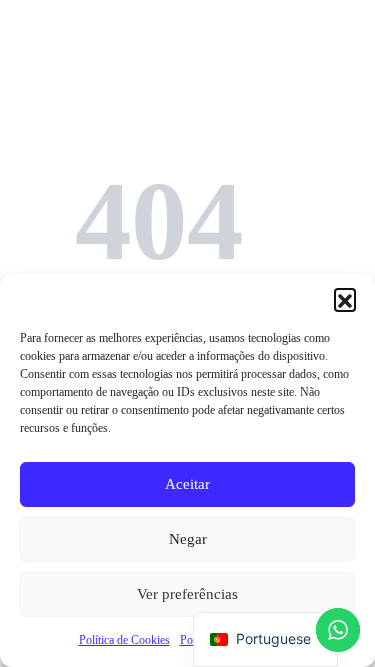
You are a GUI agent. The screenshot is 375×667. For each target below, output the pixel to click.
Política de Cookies (124, 640)
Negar (188, 539)
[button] (345, 299)
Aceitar (187, 484)
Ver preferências (187, 594)
